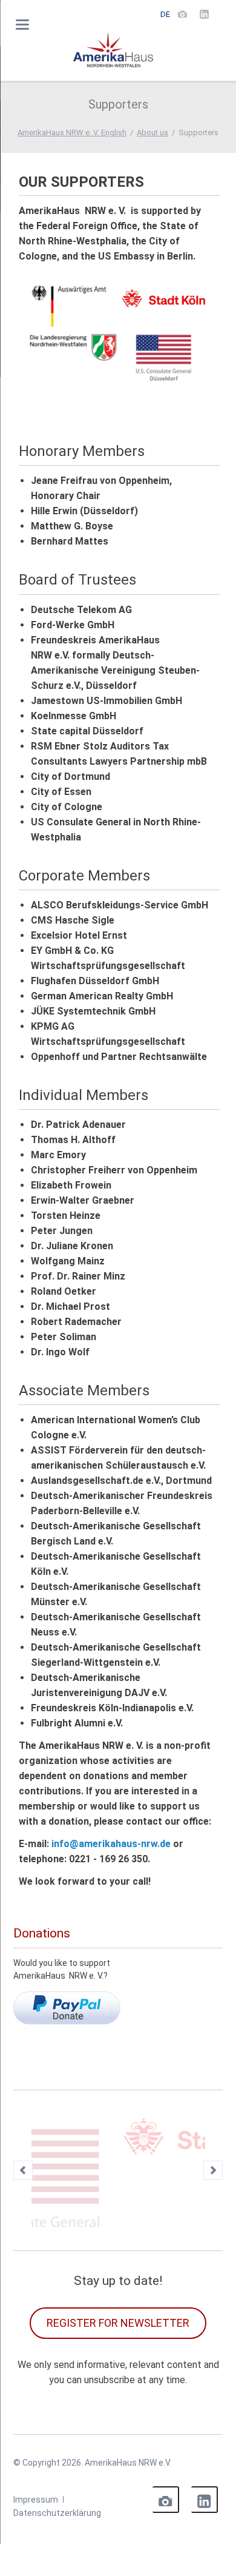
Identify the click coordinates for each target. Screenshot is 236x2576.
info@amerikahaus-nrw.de (111, 1844)
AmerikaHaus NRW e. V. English (72, 132)
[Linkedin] (205, 14)
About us (152, 132)
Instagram (166, 2435)
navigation (22, 25)
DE (165, 14)
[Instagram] (183, 14)
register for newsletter (118, 2259)
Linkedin (205, 2435)
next (213, 2138)
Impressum (36, 2435)
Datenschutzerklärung (57, 2449)
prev (23, 2138)
